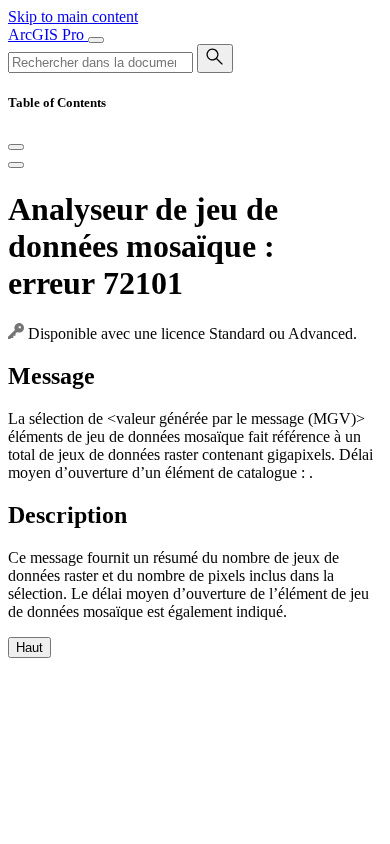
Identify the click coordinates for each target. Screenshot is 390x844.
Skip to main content (73, 16)
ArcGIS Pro (48, 34)
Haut (29, 647)
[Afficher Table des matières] (16, 165)
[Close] (16, 147)
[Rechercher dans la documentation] (215, 58)
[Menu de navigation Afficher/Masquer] (96, 40)
